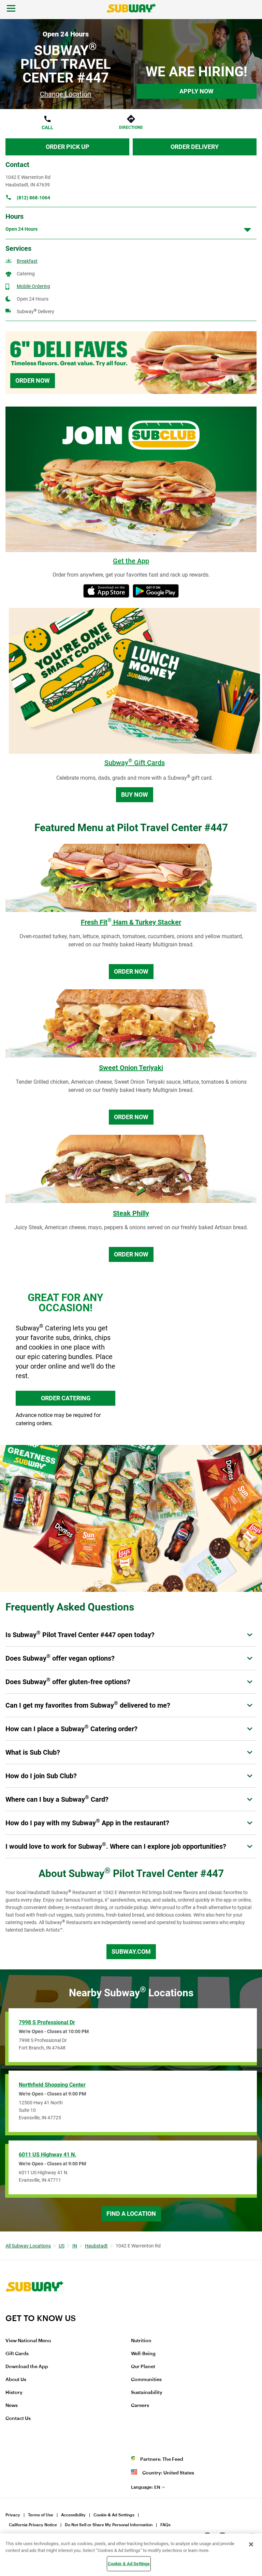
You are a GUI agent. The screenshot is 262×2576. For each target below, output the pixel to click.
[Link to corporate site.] (34, 2309)
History (14, 2393)
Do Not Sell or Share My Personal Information (109, 2525)
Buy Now (135, 795)
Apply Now (196, 91)
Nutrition (141, 2341)
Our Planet (143, 2367)
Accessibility (73, 2515)
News (12, 2406)
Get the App (131, 561)
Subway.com (131, 1952)
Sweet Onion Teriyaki (131, 1068)
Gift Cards (17, 2354)
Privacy (13, 2515)
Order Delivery (195, 147)
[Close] (251, 2544)
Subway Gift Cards (135, 763)
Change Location (65, 94)
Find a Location (131, 2214)
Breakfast (27, 261)
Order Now (33, 380)
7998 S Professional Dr (47, 2022)
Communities (146, 2380)
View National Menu (28, 2341)
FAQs (165, 2525)
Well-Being (143, 2354)
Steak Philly (131, 1213)
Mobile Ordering (33, 286)
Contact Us (18, 2419)
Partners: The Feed (162, 2459)
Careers (140, 2406)
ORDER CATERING (66, 1398)
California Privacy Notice (33, 2525)
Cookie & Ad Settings (114, 2515)
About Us (16, 2380)
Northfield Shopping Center (52, 2085)
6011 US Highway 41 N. (48, 2155)
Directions (131, 127)
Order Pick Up (68, 147)
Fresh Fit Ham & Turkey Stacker (131, 922)
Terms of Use (41, 2515)
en (146, 2487)
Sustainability (147, 2393)
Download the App (27, 2367)
